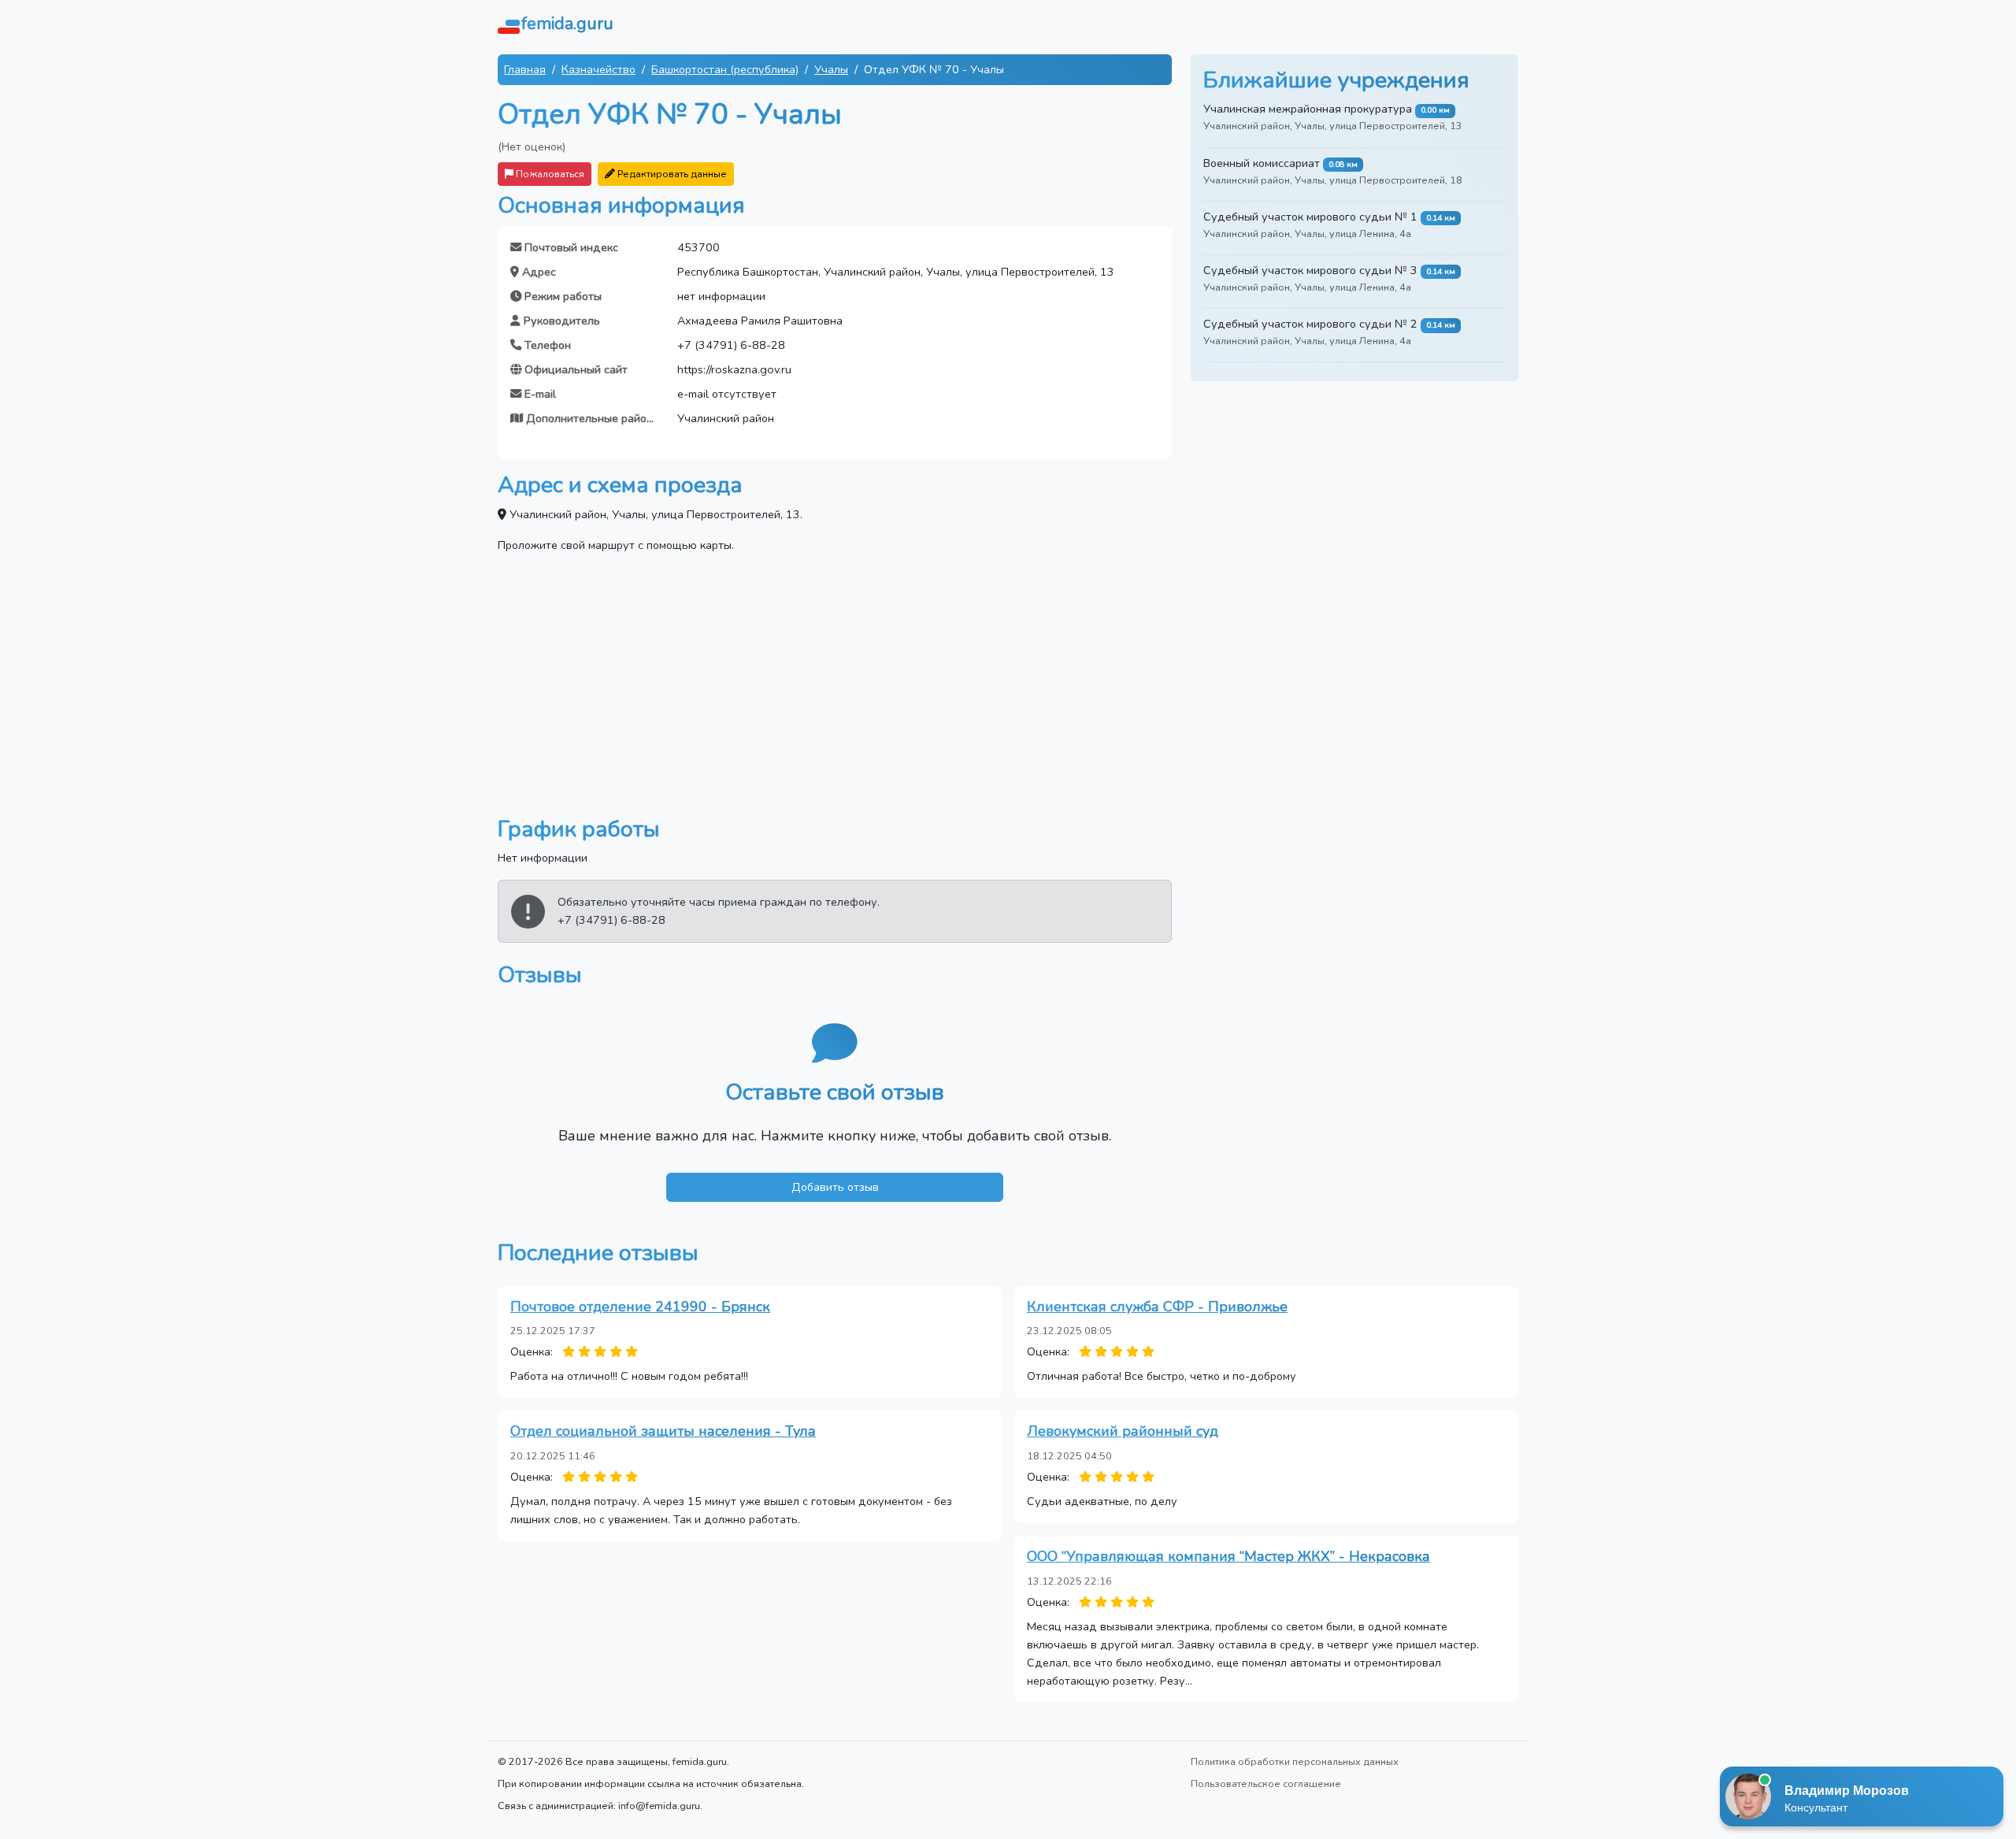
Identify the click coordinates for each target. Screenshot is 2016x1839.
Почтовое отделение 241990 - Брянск (640, 1307)
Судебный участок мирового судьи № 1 (1310, 217)
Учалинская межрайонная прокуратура (1308, 109)
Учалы (831, 69)
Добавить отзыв (835, 1187)
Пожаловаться (549, 174)
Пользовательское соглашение (1266, 1783)
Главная (525, 69)
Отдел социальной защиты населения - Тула (663, 1431)
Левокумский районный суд (1123, 1431)
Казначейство (598, 69)
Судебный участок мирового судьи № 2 (1310, 324)
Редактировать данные (671, 174)
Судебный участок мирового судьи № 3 (1310, 270)
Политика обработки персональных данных (1295, 1761)
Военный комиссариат (1262, 163)
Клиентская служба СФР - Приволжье (1157, 1307)
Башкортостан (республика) (725, 69)
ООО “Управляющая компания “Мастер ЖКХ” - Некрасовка (1228, 1556)
